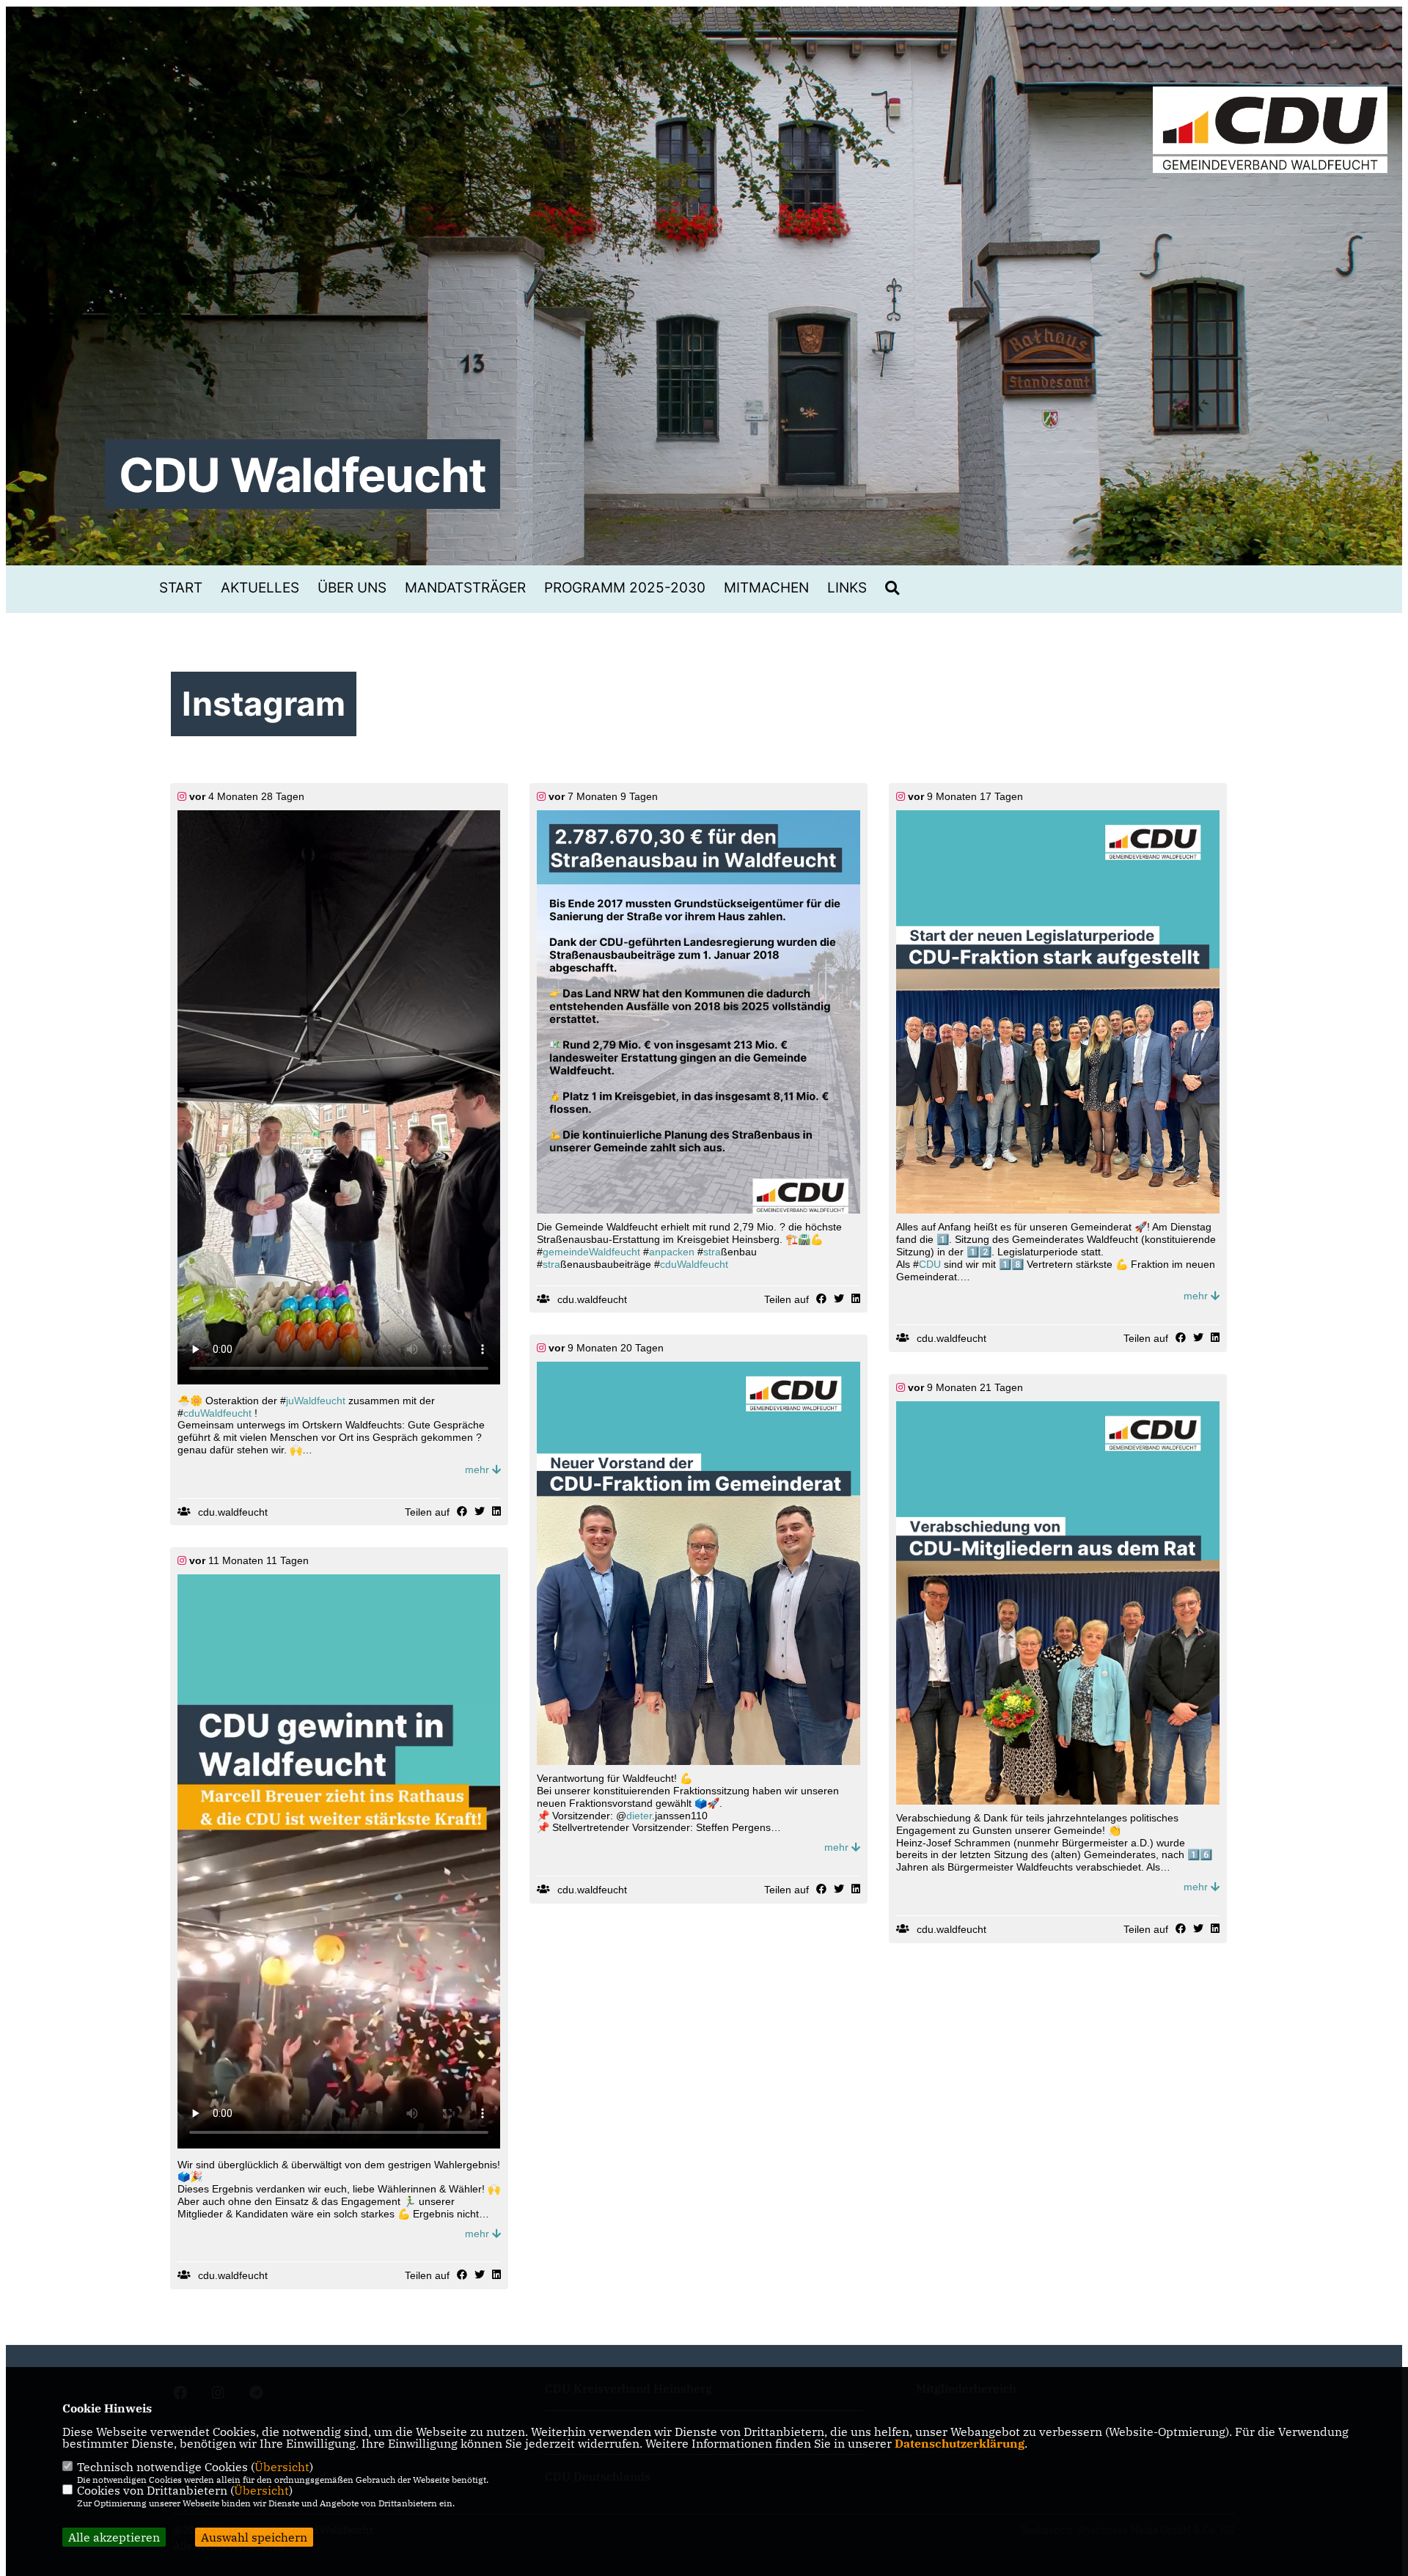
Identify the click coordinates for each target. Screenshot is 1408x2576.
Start (181, 588)
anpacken (672, 1252)
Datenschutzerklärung (960, 2443)
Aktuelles (260, 588)
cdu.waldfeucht (233, 1512)
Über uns (352, 588)
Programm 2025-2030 (625, 588)
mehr (478, 1469)
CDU (930, 1264)
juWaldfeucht (316, 1401)
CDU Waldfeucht (302, 475)
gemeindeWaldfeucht (591, 1252)
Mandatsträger (465, 588)
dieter (639, 1816)
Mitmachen (766, 588)
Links (847, 588)
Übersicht (282, 2467)
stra (712, 1252)
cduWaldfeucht (217, 1413)
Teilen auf (427, 1512)
